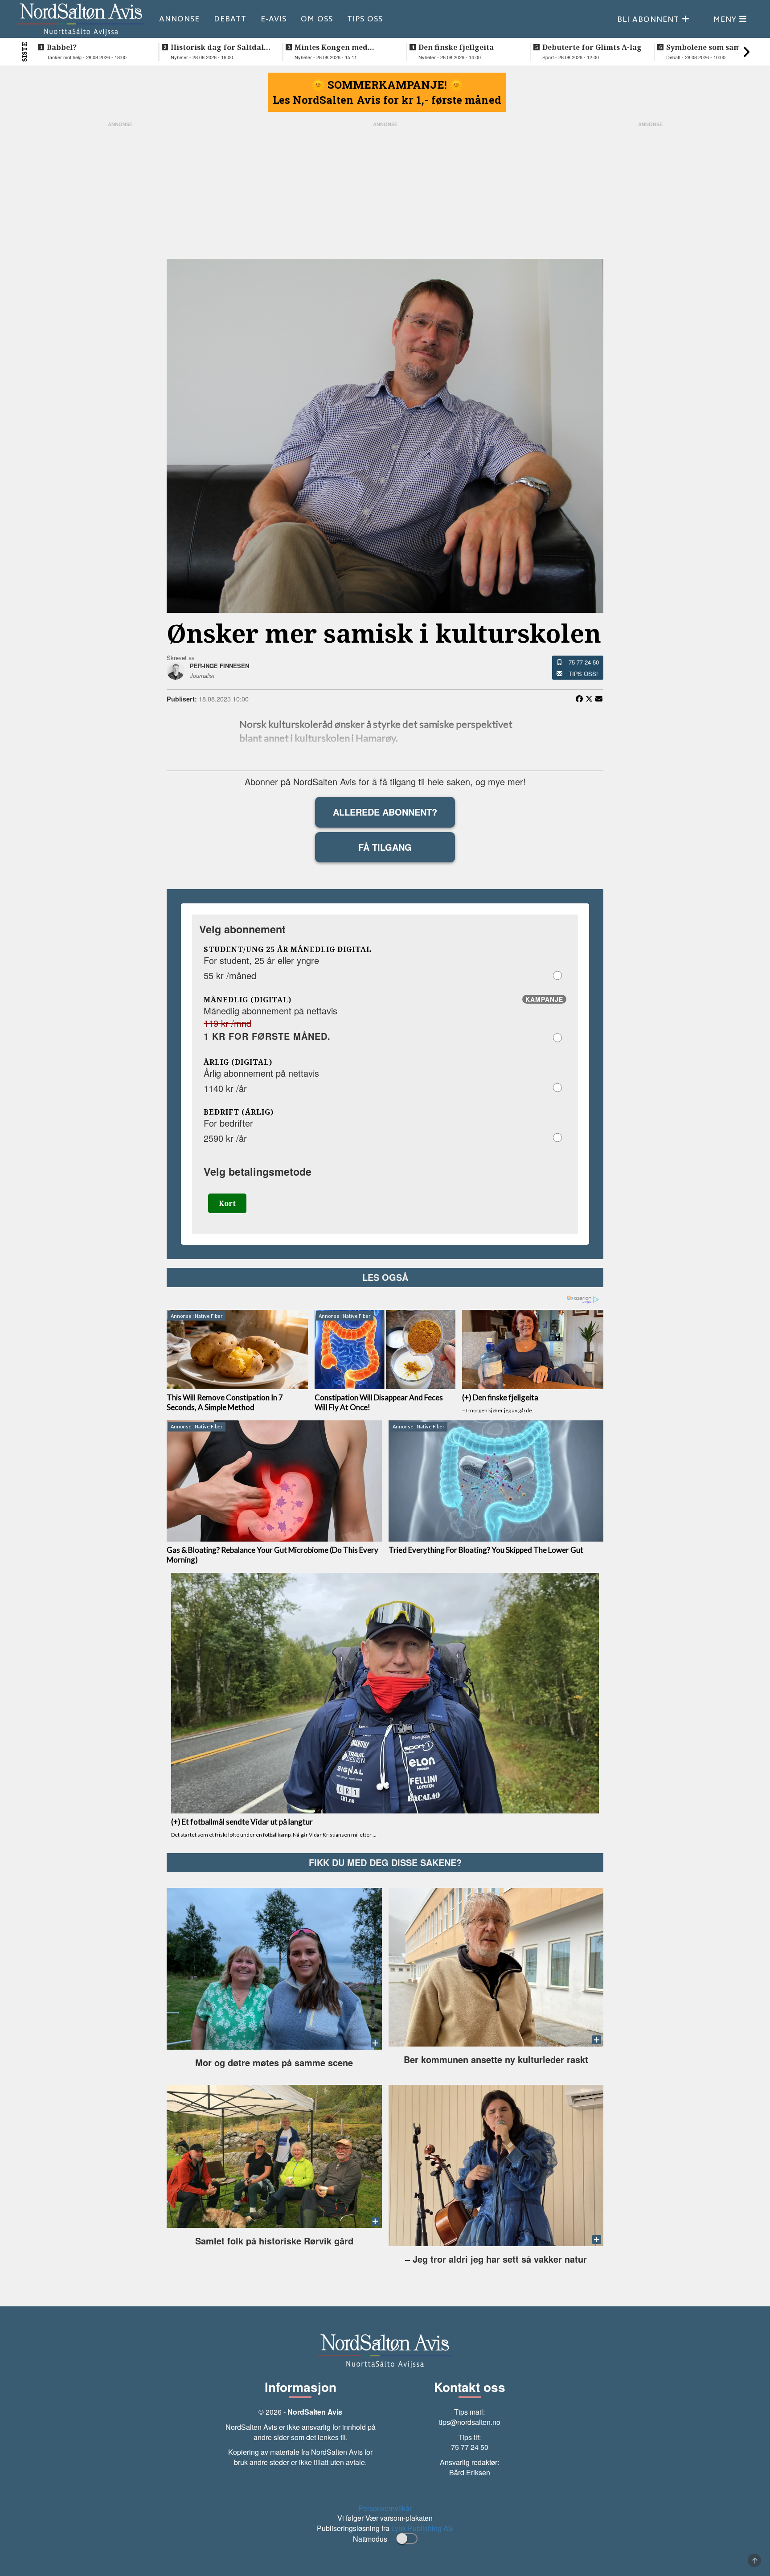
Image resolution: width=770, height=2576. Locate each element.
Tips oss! (583, 674)
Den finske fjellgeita (456, 47)
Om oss (317, 19)
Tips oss (365, 19)
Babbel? (62, 47)
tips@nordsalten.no (470, 2422)
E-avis (274, 19)
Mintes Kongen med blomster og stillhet (331, 47)
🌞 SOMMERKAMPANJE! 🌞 (387, 85)
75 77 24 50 (584, 662)
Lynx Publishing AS (422, 2528)
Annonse (179, 19)
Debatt (230, 19)
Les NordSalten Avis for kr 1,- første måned (387, 100)
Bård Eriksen (470, 2472)
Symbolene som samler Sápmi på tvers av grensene (709, 47)
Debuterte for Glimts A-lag (592, 47)
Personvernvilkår (385, 2508)
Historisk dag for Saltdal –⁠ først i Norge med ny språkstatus (217, 47)
